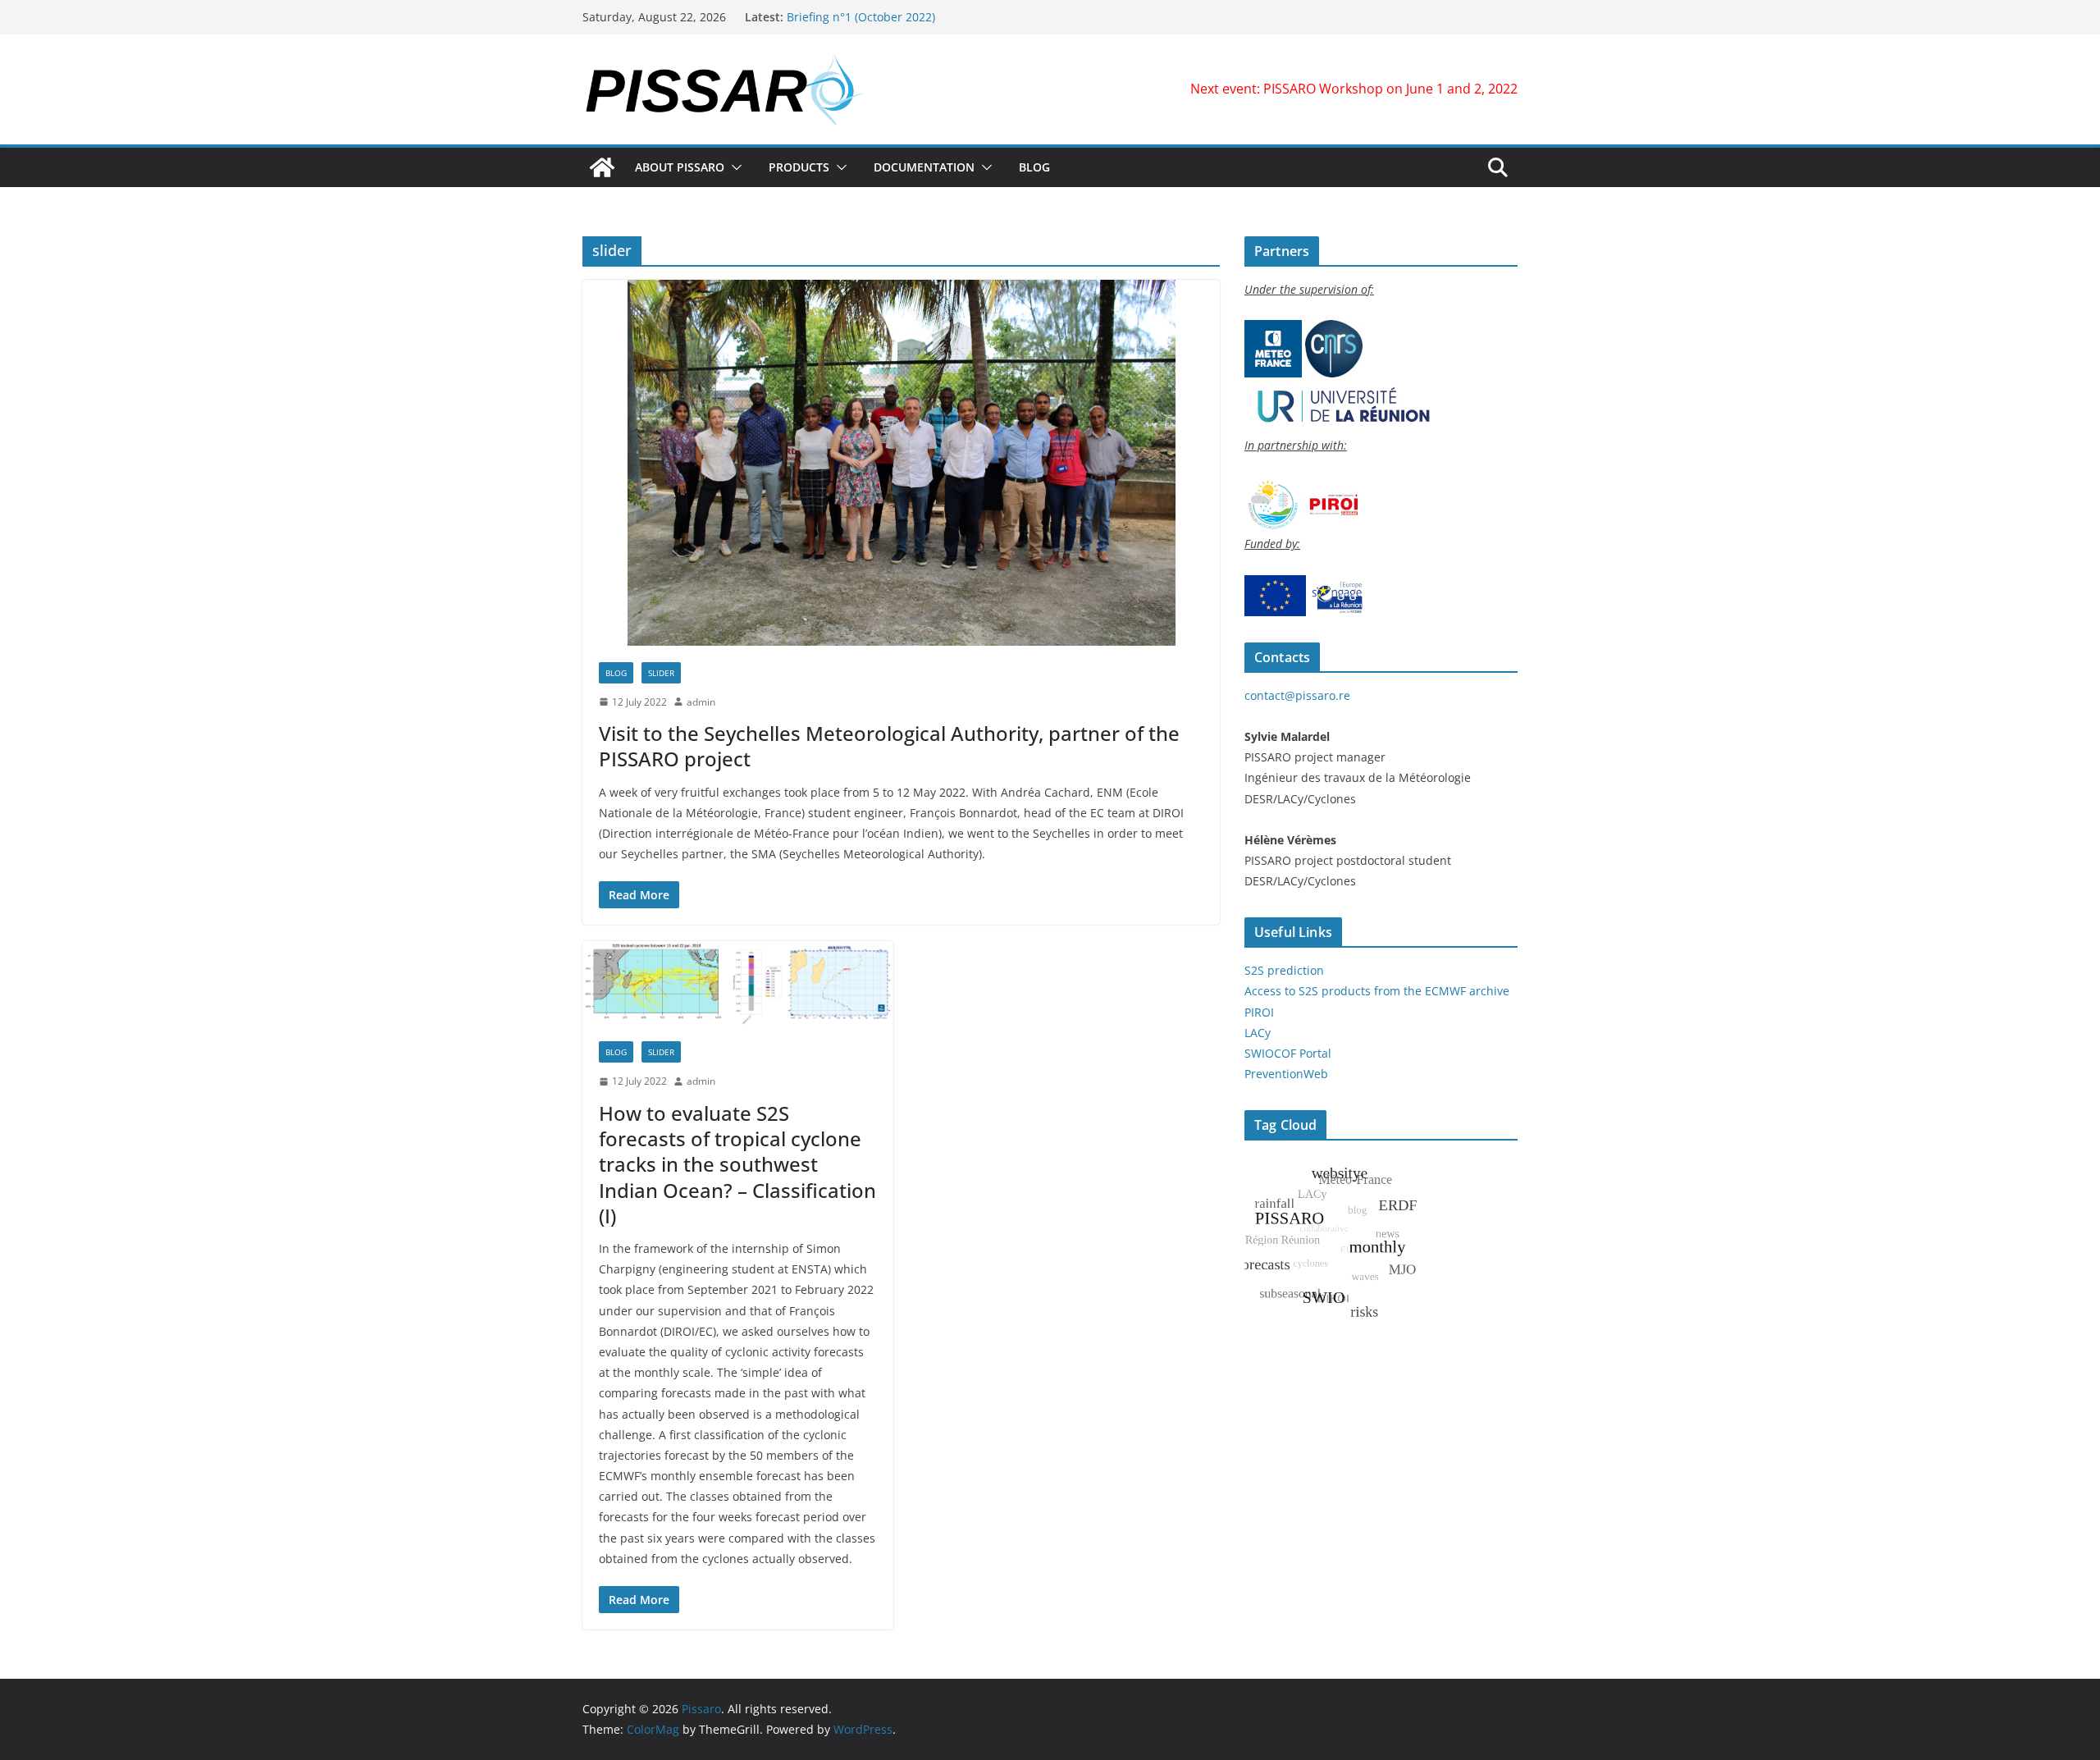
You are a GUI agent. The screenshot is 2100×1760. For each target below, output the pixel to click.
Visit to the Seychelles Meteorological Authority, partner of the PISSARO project (889, 746)
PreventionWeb (1286, 1074)
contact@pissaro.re (1297, 695)
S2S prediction (1284, 970)
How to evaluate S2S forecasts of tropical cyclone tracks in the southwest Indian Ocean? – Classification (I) (737, 1164)
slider (661, 673)
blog (616, 673)
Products (799, 167)
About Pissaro (680, 167)
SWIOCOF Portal (1288, 1053)
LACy (1258, 1033)
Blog (1034, 167)
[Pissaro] (602, 167)
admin (701, 702)
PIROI (1259, 1012)
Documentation (924, 167)
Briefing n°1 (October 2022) (861, 17)
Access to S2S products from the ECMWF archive (1377, 991)
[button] (733, 167)
